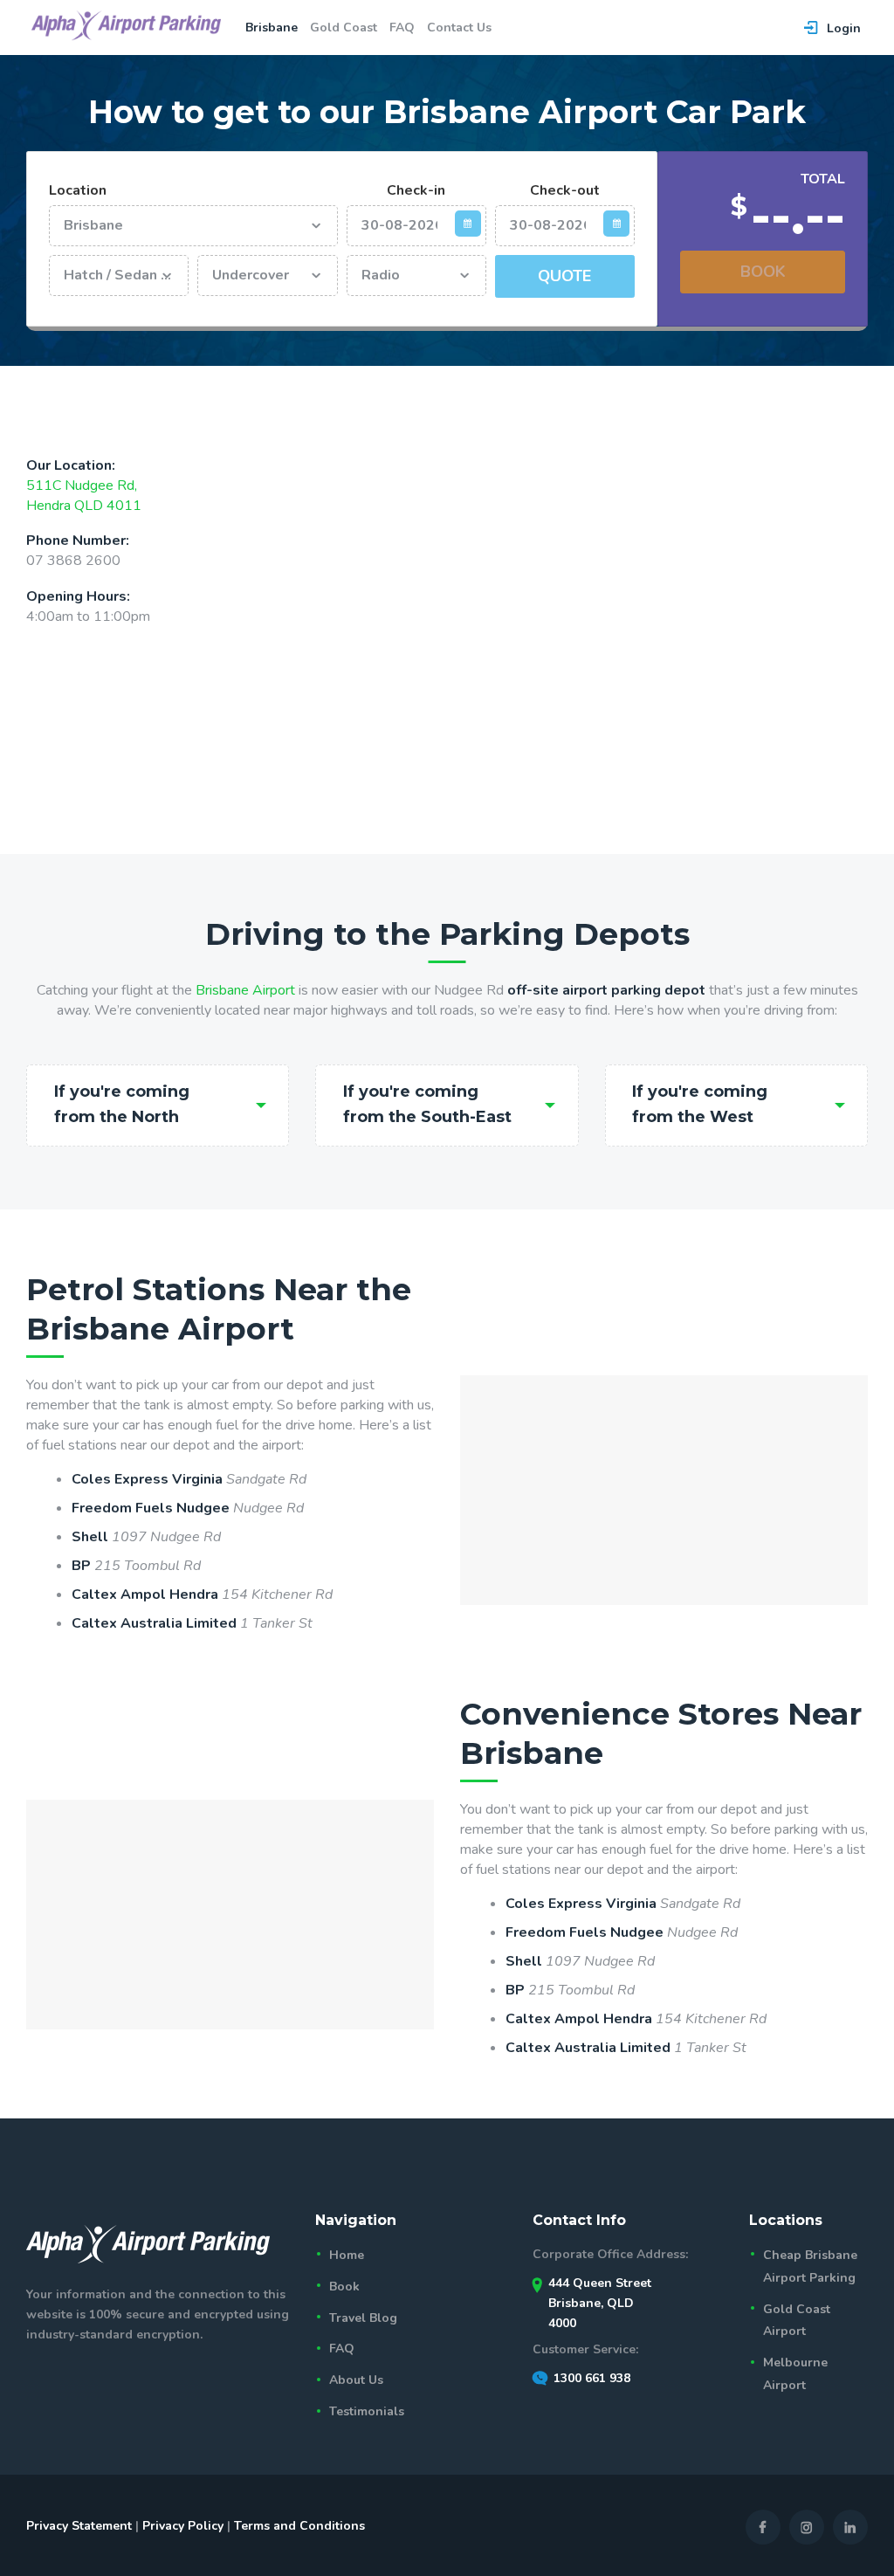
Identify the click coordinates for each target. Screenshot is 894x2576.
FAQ (342, 2349)
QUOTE (564, 276)
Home (347, 2255)
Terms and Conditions (299, 2526)
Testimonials (367, 2411)
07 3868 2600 (73, 561)
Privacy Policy (183, 2526)
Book (344, 2287)
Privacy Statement (79, 2526)
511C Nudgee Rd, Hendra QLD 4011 (84, 496)
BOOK (763, 272)
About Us (356, 2380)
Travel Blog (363, 2318)
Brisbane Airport (245, 990)
